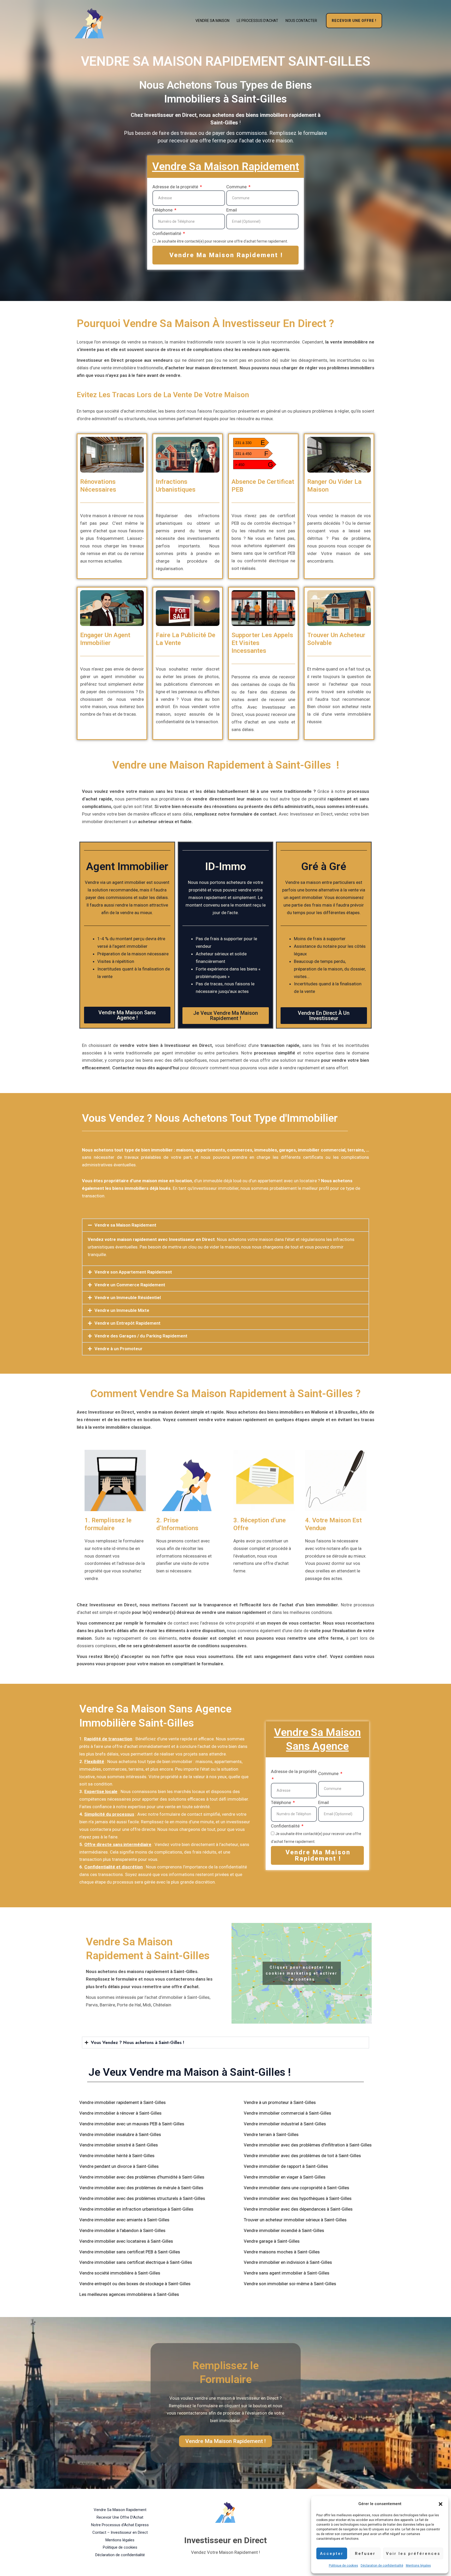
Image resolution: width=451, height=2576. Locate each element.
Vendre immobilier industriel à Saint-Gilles (285, 2124)
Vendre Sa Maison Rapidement (120, 2510)
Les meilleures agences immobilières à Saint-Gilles (129, 2294)
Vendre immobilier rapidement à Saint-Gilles (123, 2102)
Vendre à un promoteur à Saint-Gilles (280, 2102)
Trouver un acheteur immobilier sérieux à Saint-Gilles (295, 2220)
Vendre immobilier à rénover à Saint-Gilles (120, 2113)
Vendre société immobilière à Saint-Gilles (120, 2273)
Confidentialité (167, 233)
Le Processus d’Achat (257, 21)
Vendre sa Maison (212, 21)
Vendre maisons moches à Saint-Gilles (282, 2252)
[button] (441, 2504)
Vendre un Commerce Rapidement (130, 1285)
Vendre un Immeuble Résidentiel (128, 1298)
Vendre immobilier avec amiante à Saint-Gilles (124, 2220)
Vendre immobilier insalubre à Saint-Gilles (120, 2134)
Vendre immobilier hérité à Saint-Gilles (117, 2156)
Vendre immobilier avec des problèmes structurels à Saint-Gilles (142, 2198)
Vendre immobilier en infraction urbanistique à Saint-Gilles (136, 2209)
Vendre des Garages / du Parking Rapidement (141, 1336)
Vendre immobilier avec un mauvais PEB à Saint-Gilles (132, 2124)
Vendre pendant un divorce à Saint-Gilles (119, 2166)
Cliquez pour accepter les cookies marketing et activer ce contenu (302, 1973)
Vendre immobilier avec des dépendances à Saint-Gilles (298, 2209)
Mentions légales (418, 2566)
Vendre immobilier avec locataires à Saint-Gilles (126, 2241)
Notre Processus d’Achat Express (120, 2525)
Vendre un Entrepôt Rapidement (127, 1323)
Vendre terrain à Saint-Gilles (271, 2134)
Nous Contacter (301, 21)
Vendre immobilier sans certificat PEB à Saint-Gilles (130, 2252)
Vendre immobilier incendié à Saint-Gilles (284, 2230)
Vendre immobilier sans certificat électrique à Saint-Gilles (136, 2262)
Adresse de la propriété (176, 187)
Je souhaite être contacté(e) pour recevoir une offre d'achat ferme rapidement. (222, 241)
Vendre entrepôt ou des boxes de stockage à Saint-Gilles (135, 2284)
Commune (237, 187)
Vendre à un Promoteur (118, 1349)
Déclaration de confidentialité (382, 2566)
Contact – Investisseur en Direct (120, 2532)
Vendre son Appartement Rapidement (133, 1272)
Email (232, 210)
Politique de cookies (343, 2566)
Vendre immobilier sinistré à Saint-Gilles (119, 2145)
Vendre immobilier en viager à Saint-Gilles (285, 2177)
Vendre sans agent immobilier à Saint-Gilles (287, 2273)
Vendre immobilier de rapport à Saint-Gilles (286, 2166)
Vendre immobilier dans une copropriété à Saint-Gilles (296, 2188)
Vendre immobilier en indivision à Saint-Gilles (288, 2262)
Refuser (365, 2554)
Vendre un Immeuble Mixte (122, 1310)
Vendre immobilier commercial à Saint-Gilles (287, 2113)
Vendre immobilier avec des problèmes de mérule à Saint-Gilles (141, 2188)
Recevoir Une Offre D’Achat (120, 2517)
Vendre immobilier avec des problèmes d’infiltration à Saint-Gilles (308, 2145)
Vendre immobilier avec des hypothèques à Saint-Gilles (298, 2198)
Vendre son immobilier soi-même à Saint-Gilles (290, 2284)
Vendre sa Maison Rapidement (125, 1225)
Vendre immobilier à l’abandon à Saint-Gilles (122, 2230)
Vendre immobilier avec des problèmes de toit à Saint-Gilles (302, 2156)
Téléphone (163, 210)
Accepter (332, 2554)
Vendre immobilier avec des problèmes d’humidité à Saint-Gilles (142, 2177)
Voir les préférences (413, 2554)
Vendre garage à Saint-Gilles (272, 2241)
